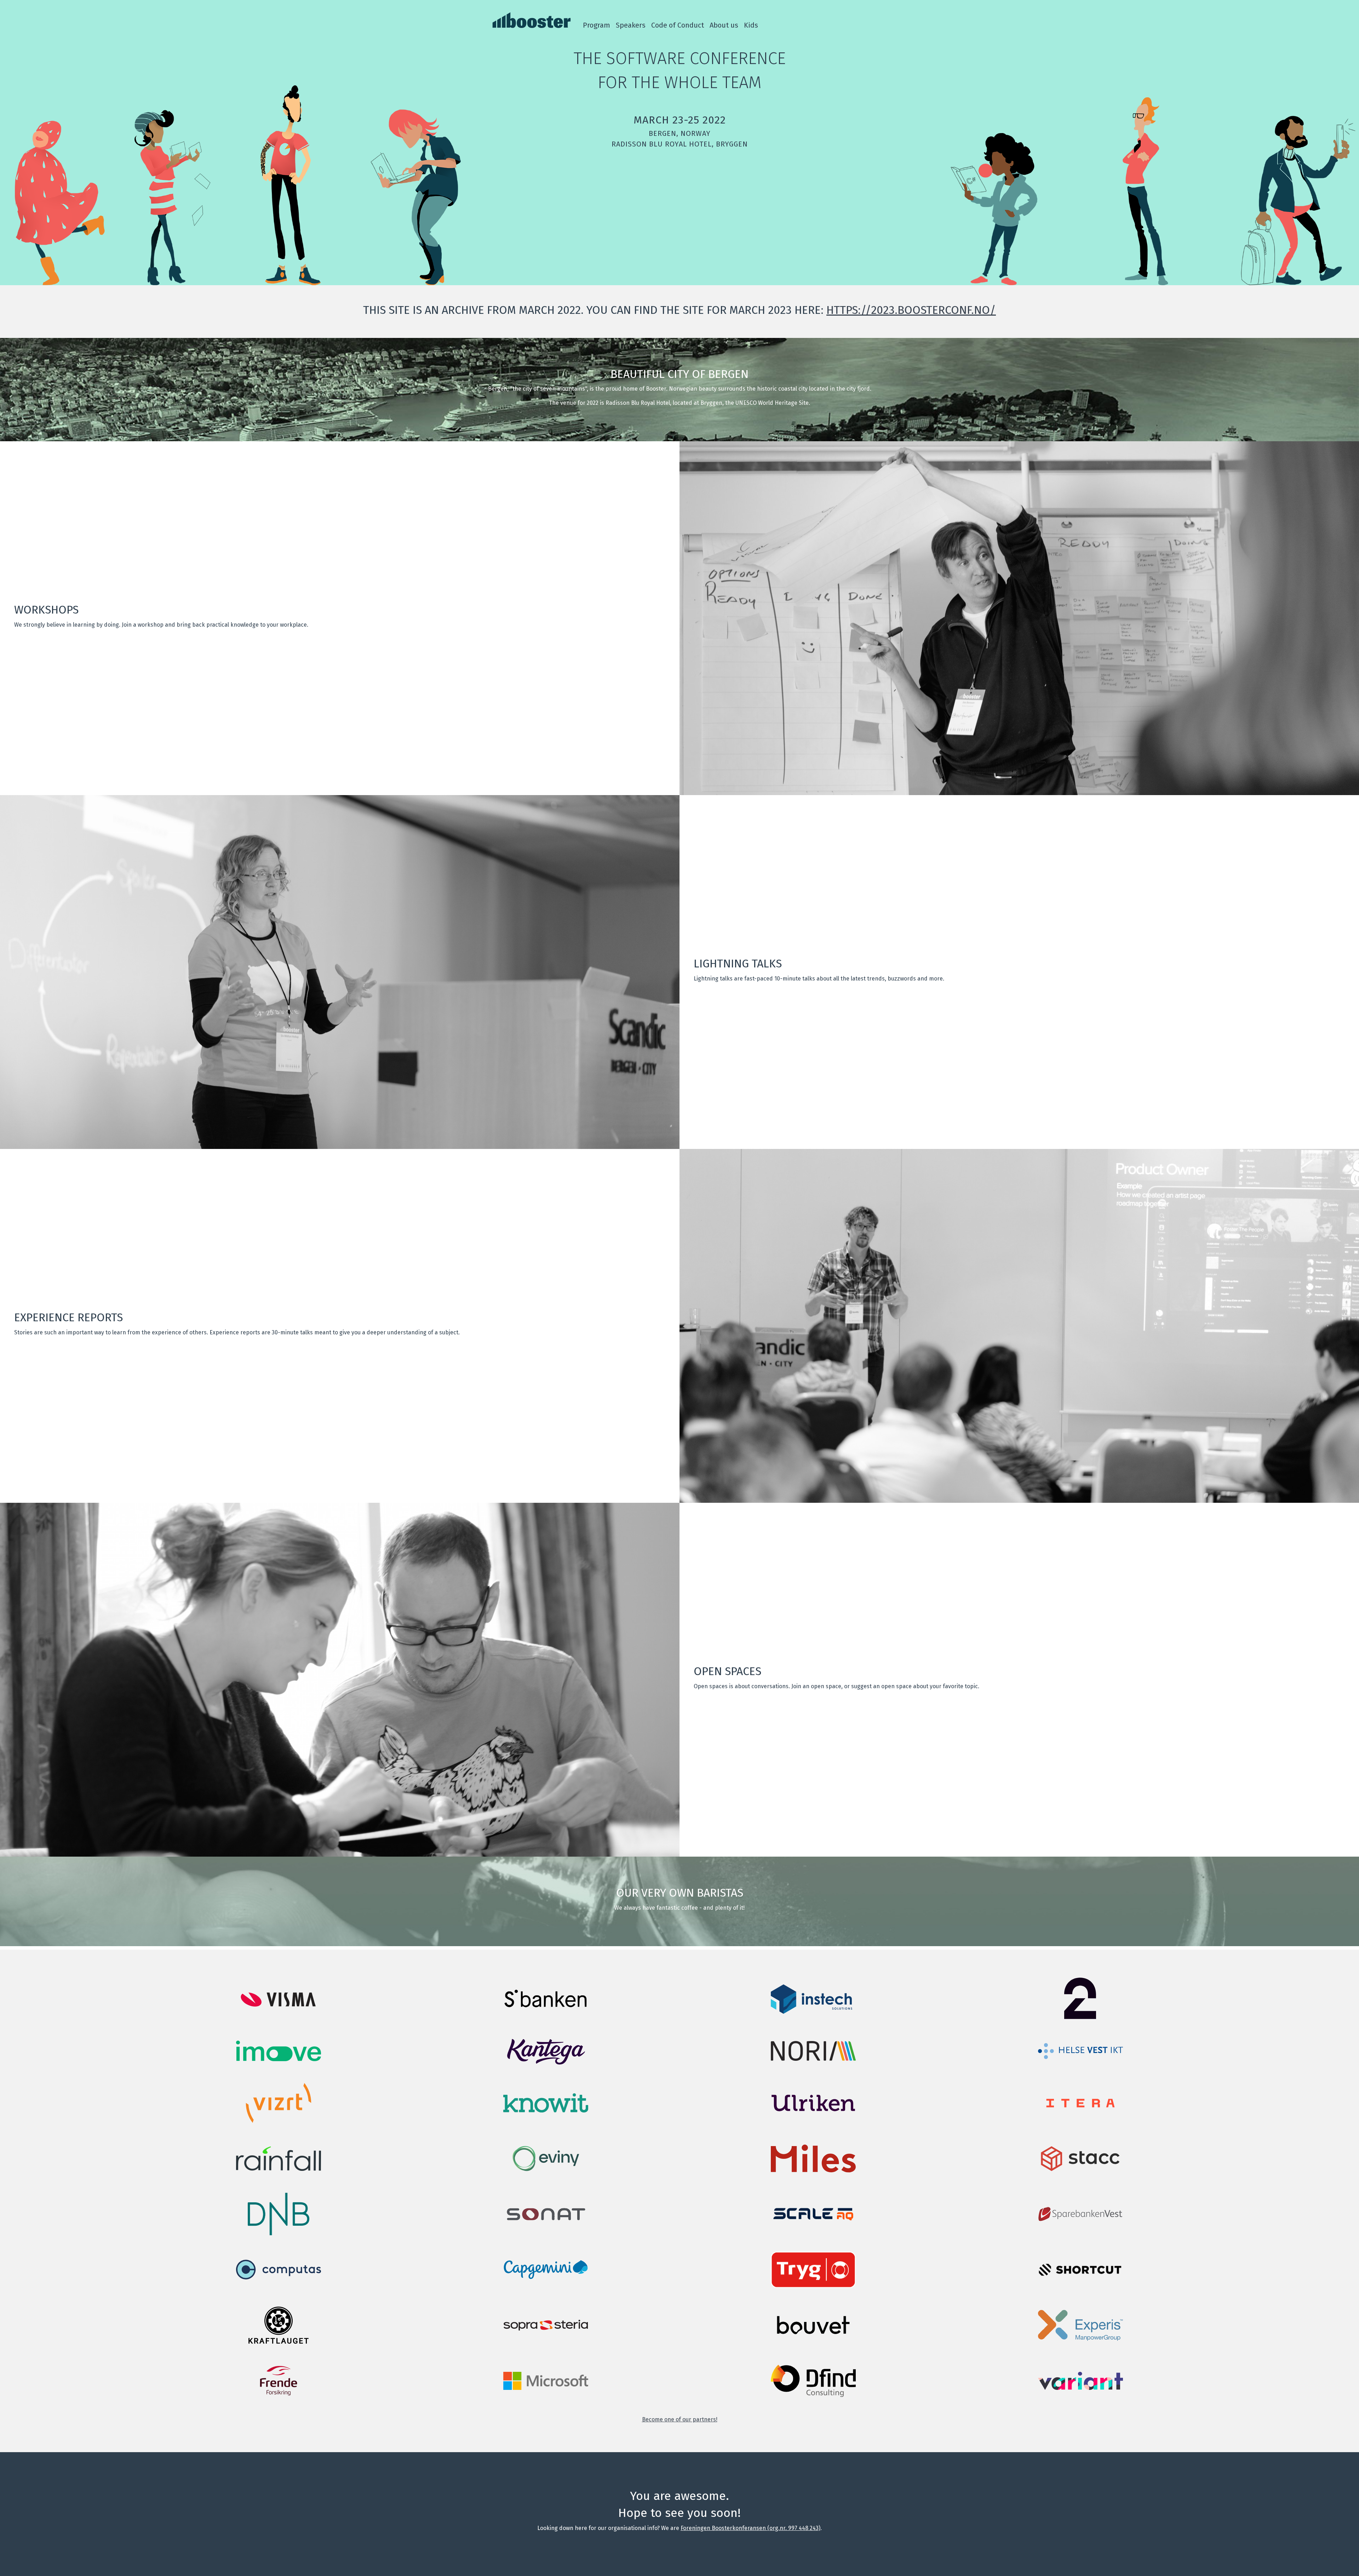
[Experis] (1080, 2339)
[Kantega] (546, 2067)
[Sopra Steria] (546, 2329)
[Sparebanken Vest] (1080, 2221)
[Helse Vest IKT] (1080, 2057)
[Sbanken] (546, 2010)
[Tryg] (813, 2286)
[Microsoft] (546, 2388)
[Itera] (1080, 2114)
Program (597, 25)
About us (724, 25)
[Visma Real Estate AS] (279, 2009)
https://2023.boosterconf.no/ (911, 310)
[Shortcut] (1080, 2275)
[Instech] (813, 2012)
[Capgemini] (546, 2289)
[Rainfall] (279, 2169)
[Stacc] (1080, 2178)
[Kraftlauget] (279, 2344)
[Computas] (279, 2289)
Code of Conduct (678, 25)
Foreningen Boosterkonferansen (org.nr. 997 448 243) (750, 2528)
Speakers (631, 25)
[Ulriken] (813, 2122)
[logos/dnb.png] (279, 2233)
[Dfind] (813, 2395)
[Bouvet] (813, 2344)
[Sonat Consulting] (546, 2222)
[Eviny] (546, 2178)
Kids (751, 25)
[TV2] (1080, 2018)
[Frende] (279, 2400)
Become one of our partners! (680, 2419)
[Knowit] (546, 2111)
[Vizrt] (279, 2122)
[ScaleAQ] (813, 2221)
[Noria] (813, 2059)
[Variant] (1080, 2388)
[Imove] (279, 2059)
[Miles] (813, 2178)
